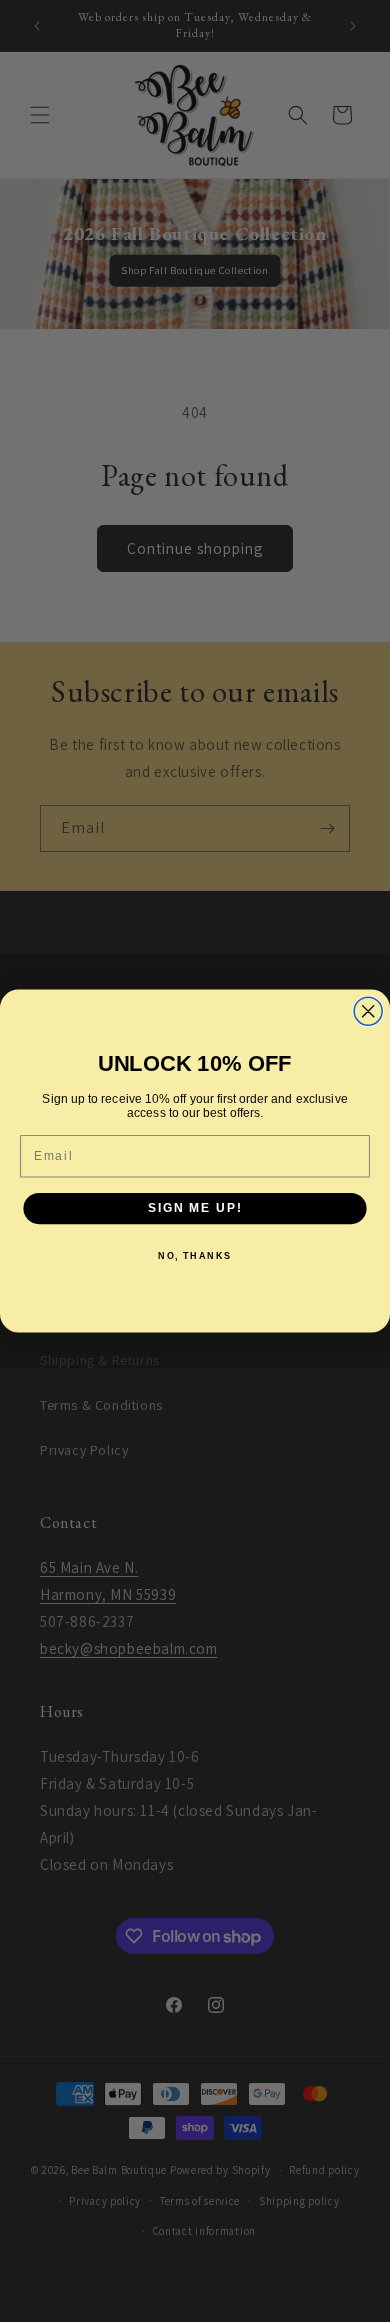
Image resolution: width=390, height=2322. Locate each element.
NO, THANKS (195, 1255)
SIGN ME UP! (195, 1208)
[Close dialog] (368, 1011)
